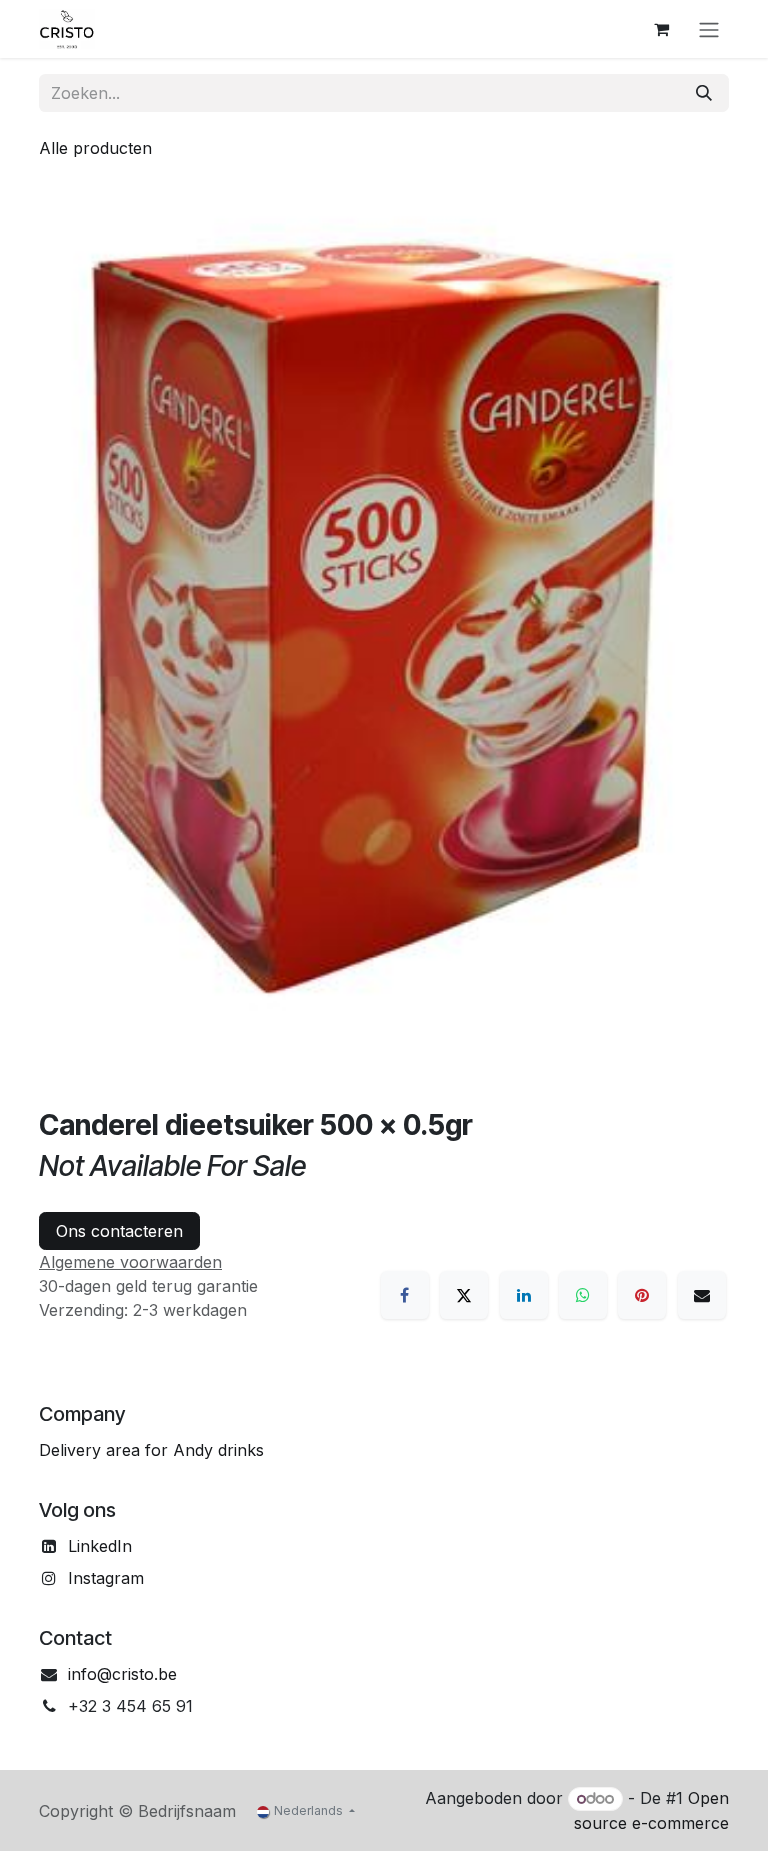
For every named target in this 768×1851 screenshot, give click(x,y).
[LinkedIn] (524, 1295)
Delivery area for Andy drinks (151, 1450)
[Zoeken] (704, 93)
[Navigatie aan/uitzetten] (709, 29)
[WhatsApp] (583, 1295)
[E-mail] (702, 1295)
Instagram (106, 1578)
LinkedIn (100, 1546)
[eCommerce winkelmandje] (661, 29)
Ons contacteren (119, 1231)
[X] (464, 1295)
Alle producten (95, 148)
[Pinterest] (642, 1295)
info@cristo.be (122, 1674)
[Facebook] (405, 1295)
